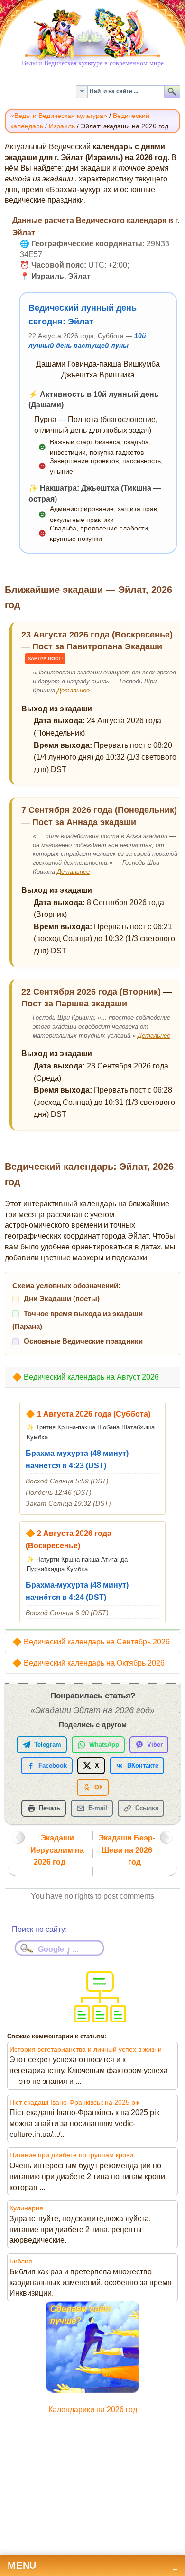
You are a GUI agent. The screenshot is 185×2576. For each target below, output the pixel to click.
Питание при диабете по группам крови (71, 2155)
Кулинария (26, 2208)
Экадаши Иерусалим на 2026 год (57, 1850)
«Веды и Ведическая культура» (59, 116)
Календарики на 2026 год (93, 2410)
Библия (21, 2261)
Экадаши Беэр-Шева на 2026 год (127, 1850)
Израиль (62, 126)
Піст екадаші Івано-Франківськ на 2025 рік (74, 2102)
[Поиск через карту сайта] (100, 2019)
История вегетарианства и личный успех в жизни (86, 2049)
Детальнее (73, 690)
